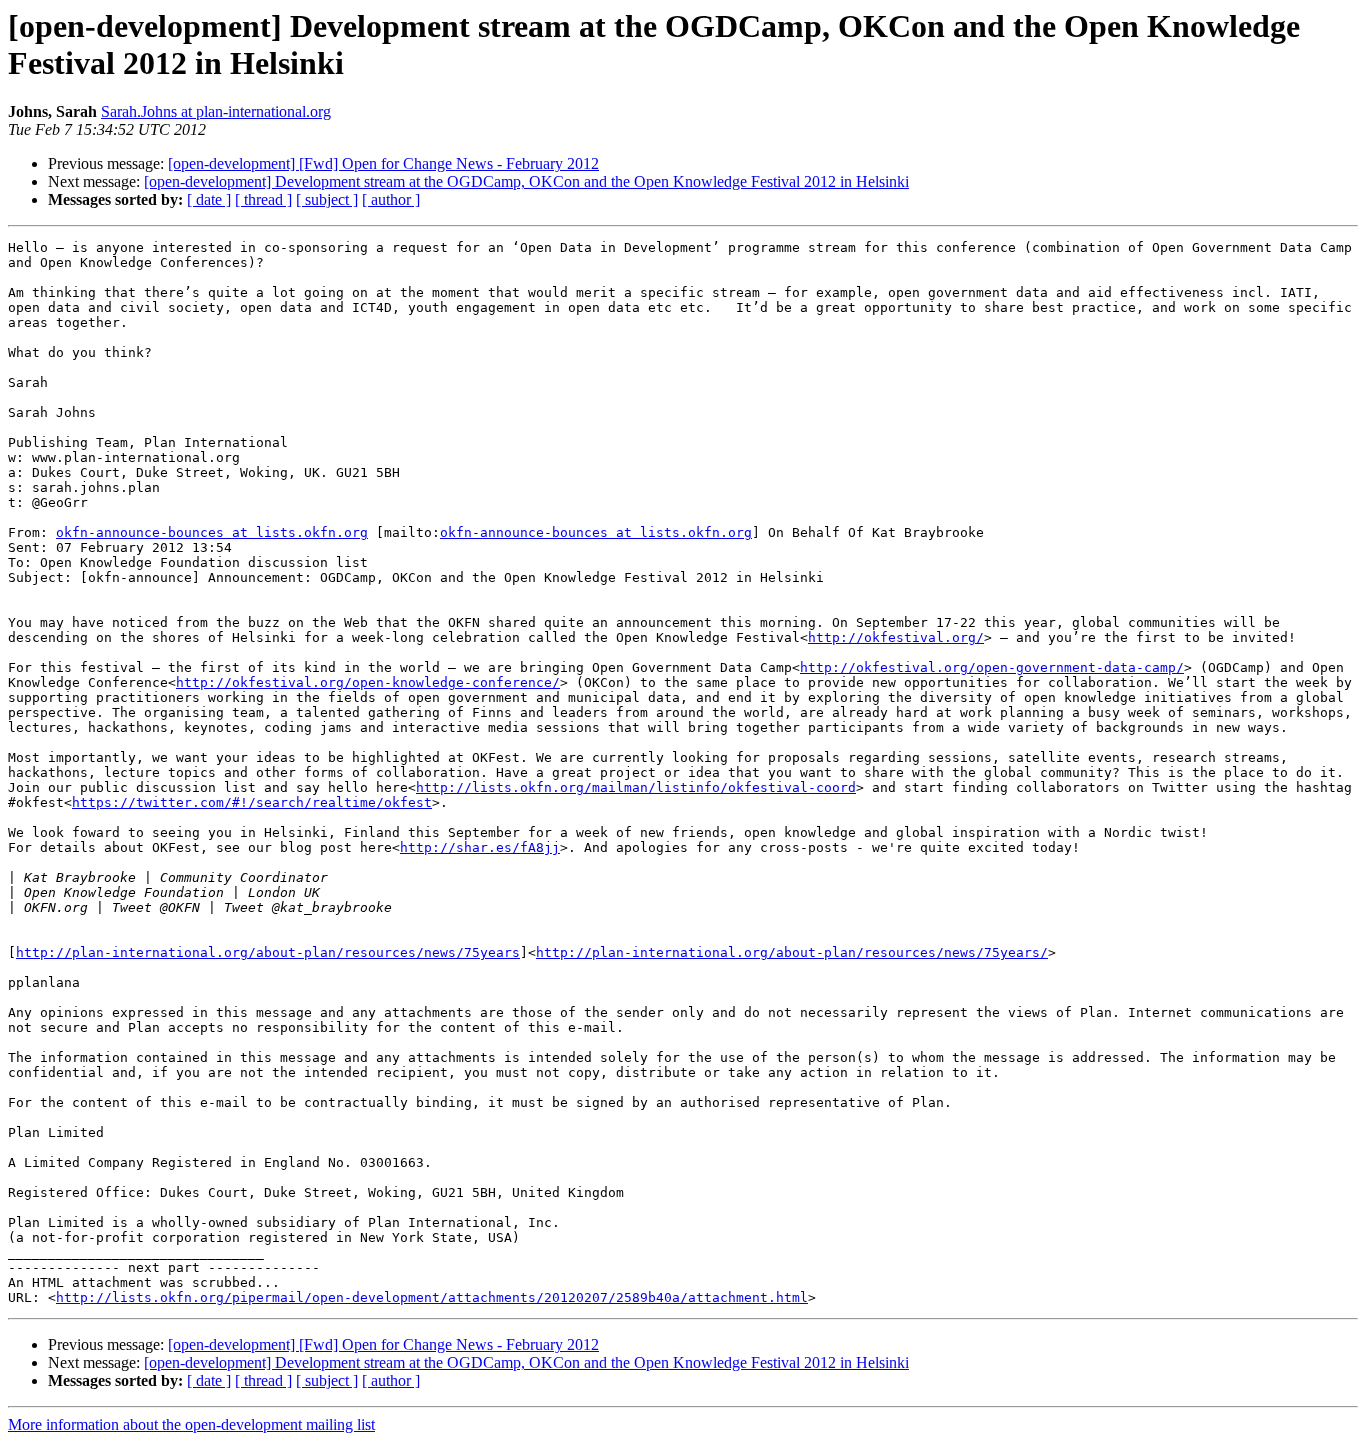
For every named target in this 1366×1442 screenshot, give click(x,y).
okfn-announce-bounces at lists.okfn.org (212, 532)
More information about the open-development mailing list (191, 1424)
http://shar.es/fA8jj (480, 847)
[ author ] (391, 199)
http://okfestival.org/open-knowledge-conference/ (368, 682)
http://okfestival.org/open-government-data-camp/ (992, 667)
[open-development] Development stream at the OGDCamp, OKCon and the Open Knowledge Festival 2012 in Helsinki (526, 181)
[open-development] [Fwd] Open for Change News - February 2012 (383, 163)
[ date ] (209, 199)
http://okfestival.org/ (896, 637)
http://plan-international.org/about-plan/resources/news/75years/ (792, 952)
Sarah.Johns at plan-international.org (216, 111)
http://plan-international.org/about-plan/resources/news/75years (268, 952)
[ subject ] (327, 199)
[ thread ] (263, 199)
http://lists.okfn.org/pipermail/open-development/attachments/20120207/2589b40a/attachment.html (432, 1297)
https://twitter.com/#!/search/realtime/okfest (252, 802)
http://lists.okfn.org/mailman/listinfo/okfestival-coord (636, 787)
